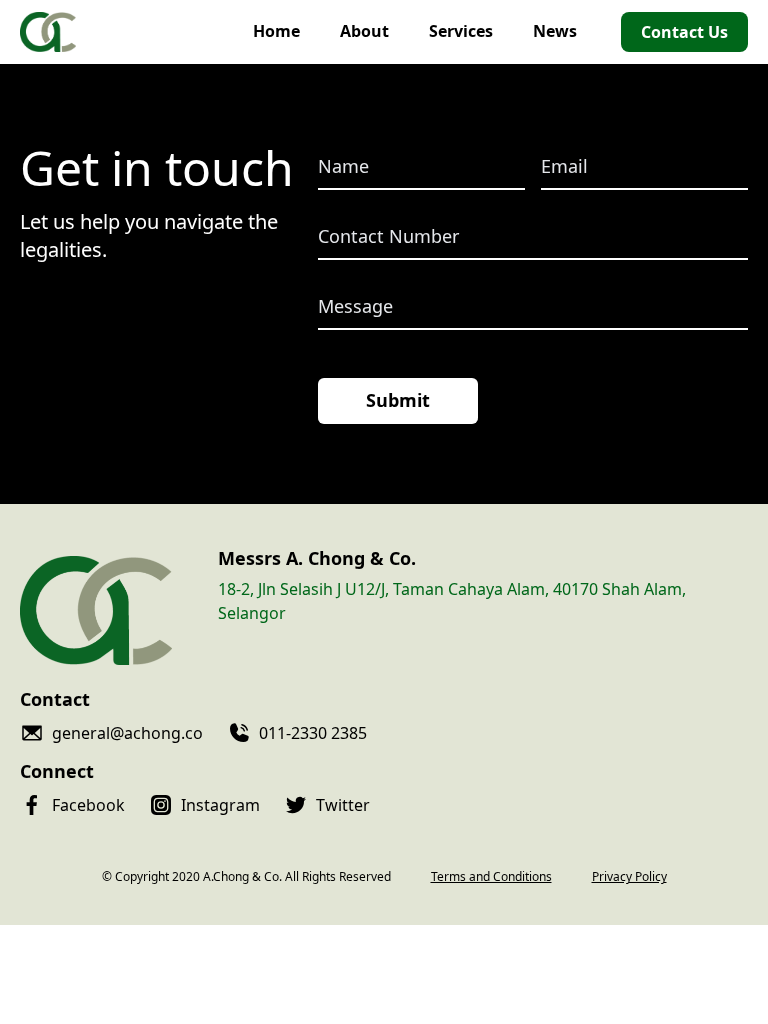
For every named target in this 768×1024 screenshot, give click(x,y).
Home (276, 31)
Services (461, 31)
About (364, 31)
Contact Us (684, 32)
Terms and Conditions (491, 877)
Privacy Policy (629, 877)
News (555, 31)
